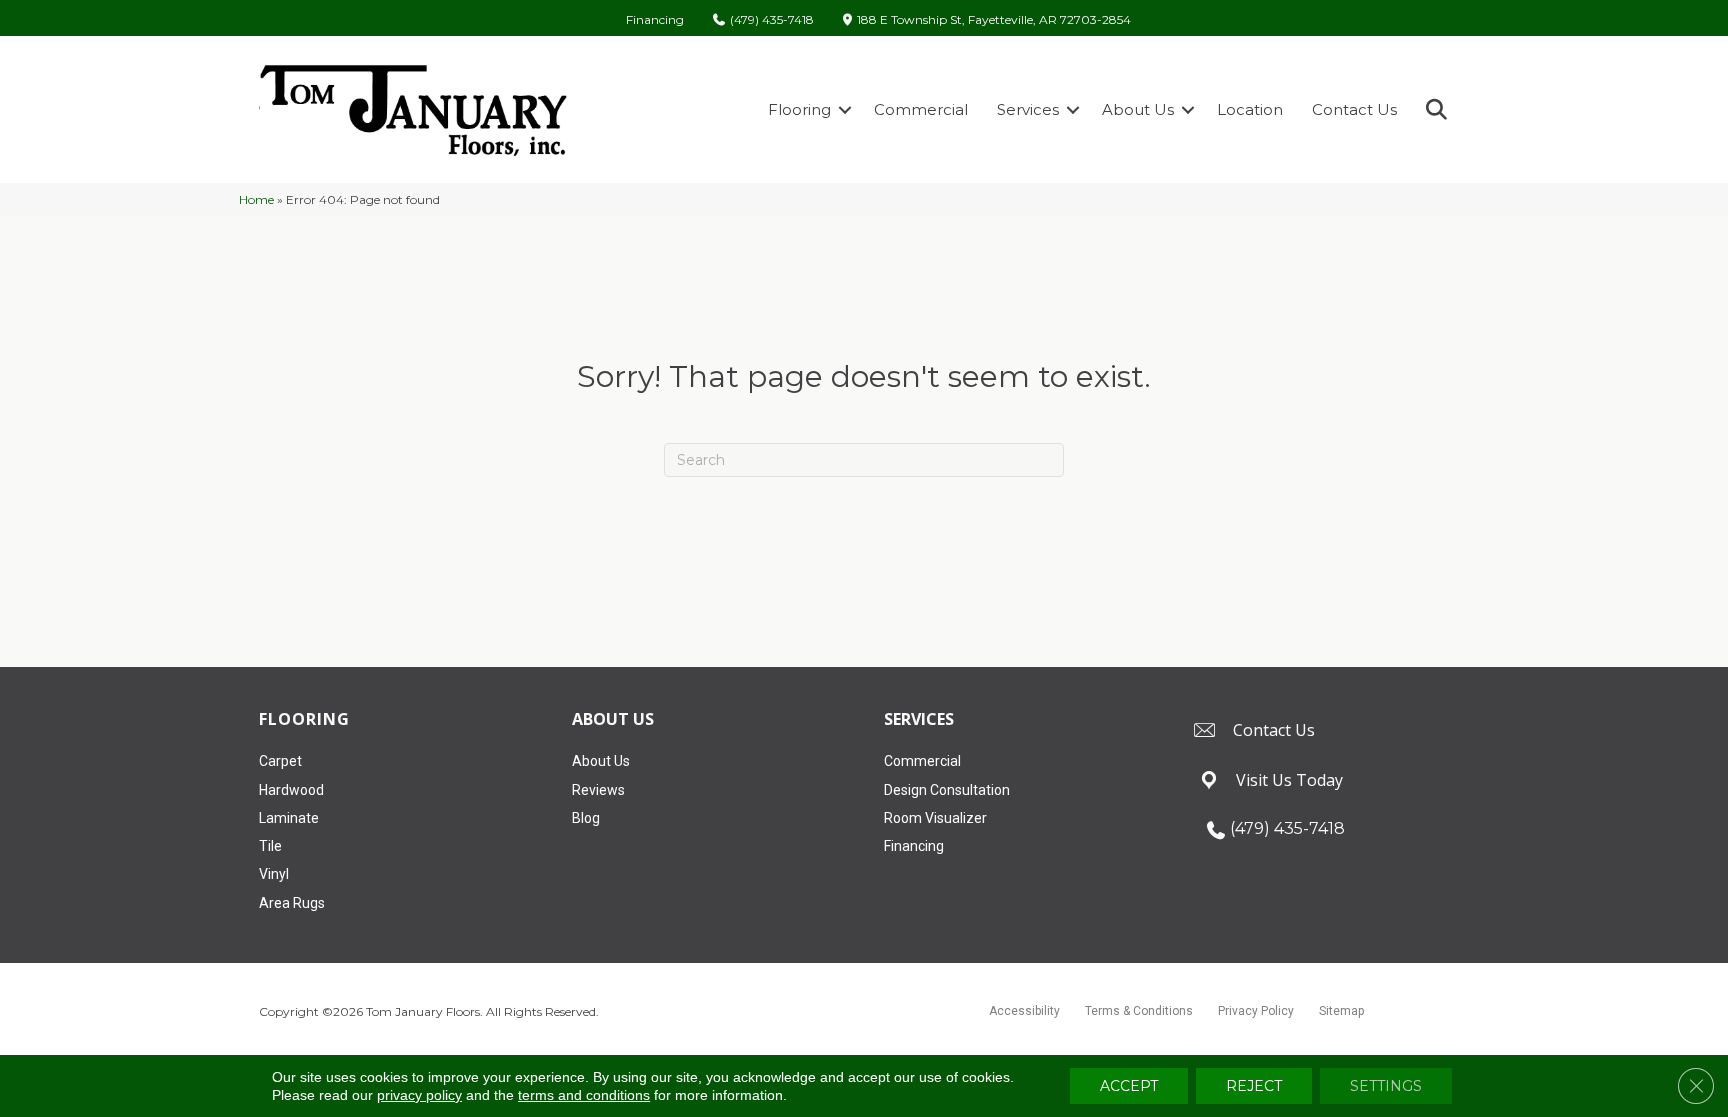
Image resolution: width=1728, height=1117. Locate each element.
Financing (655, 20)
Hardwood (291, 790)
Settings (1386, 1086)
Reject (1254, 1086)
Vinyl (274, 874)
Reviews (598, 790)
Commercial (921, 109)
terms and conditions (584, 1095)
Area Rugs (292, 903)
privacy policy (419, 1095)
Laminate (289, 818)
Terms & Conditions (1139, 1011)
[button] (845, 109)
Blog (586, 818)
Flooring (799, 109)
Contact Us (1354, 109)
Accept (1129, 1086)
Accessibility (1024, 1011)
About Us (1138, 109)
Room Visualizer (935, 818)
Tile (270, 846)
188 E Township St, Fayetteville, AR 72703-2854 (994, 20)
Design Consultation (947, 790)
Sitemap (1341, 1011)
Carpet (280, 761)
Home (256, 199)
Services (1028, 109)
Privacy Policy (1256, 1011)
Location (1250, 109)
